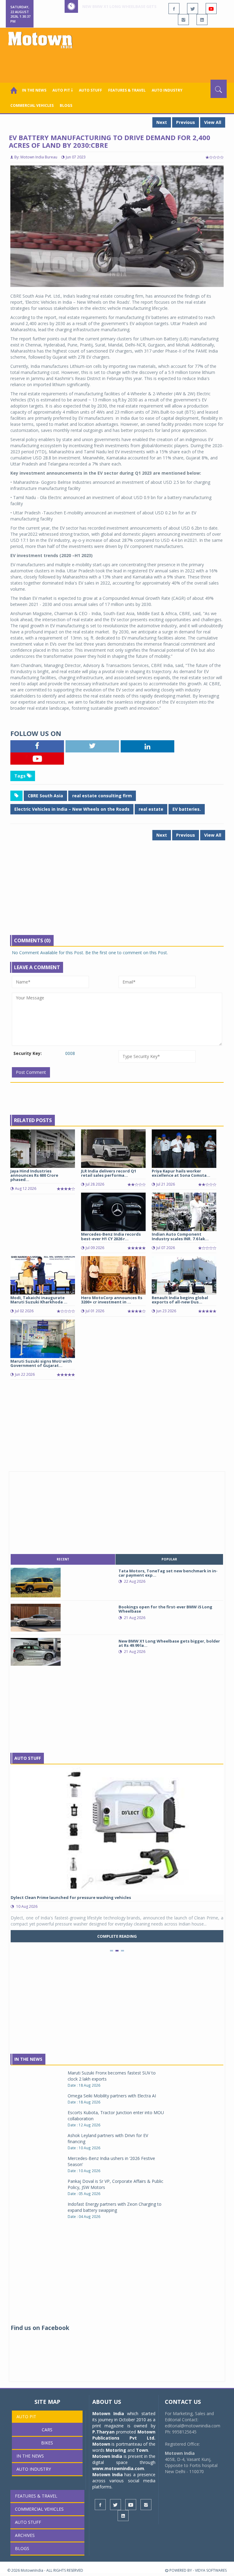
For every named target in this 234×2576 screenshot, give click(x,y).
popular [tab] (169, 1559)
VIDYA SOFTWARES (211, 2570)
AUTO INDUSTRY (167, 90)
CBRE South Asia (45, 796)
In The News (28, 2059)
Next (162, 122)
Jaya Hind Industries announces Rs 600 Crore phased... (34, 1175)
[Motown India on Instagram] (183, 20)
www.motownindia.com (118, 2468)
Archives (25, 2535)
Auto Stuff (90, 90)
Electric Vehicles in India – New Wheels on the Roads (72, 809)
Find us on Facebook (40, 2328)
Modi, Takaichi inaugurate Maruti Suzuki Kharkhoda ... (39, 1300)
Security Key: (28, 1053)
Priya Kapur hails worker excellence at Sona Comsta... (181, 1173)
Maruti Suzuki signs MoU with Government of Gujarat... (41, 1363)
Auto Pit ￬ (63, 90)
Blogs (66, 105)
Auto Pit (26, 2417)
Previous (186, 122)
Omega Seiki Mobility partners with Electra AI (112, 2096)
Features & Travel (127, 90)
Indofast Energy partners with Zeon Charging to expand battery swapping (115, 2207)
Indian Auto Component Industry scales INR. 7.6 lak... (180, 1236)
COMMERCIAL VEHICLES (32, 105)
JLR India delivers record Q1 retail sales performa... (109, 1173)
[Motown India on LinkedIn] (202, 20)
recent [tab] (63, 1559)
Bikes (47, 2443)
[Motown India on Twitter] (193, 9)
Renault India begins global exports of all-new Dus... (180, 1300)
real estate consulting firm (102, 796)
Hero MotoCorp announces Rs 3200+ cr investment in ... (112, 1300)
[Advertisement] (118, 63)
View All (213, 122)
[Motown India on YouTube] (211, 9)
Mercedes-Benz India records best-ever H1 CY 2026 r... (111, 1236)
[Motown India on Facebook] (174, 9)
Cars (47, 2430)
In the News (34, 90)
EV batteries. (187, 809)
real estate (151, 809)
